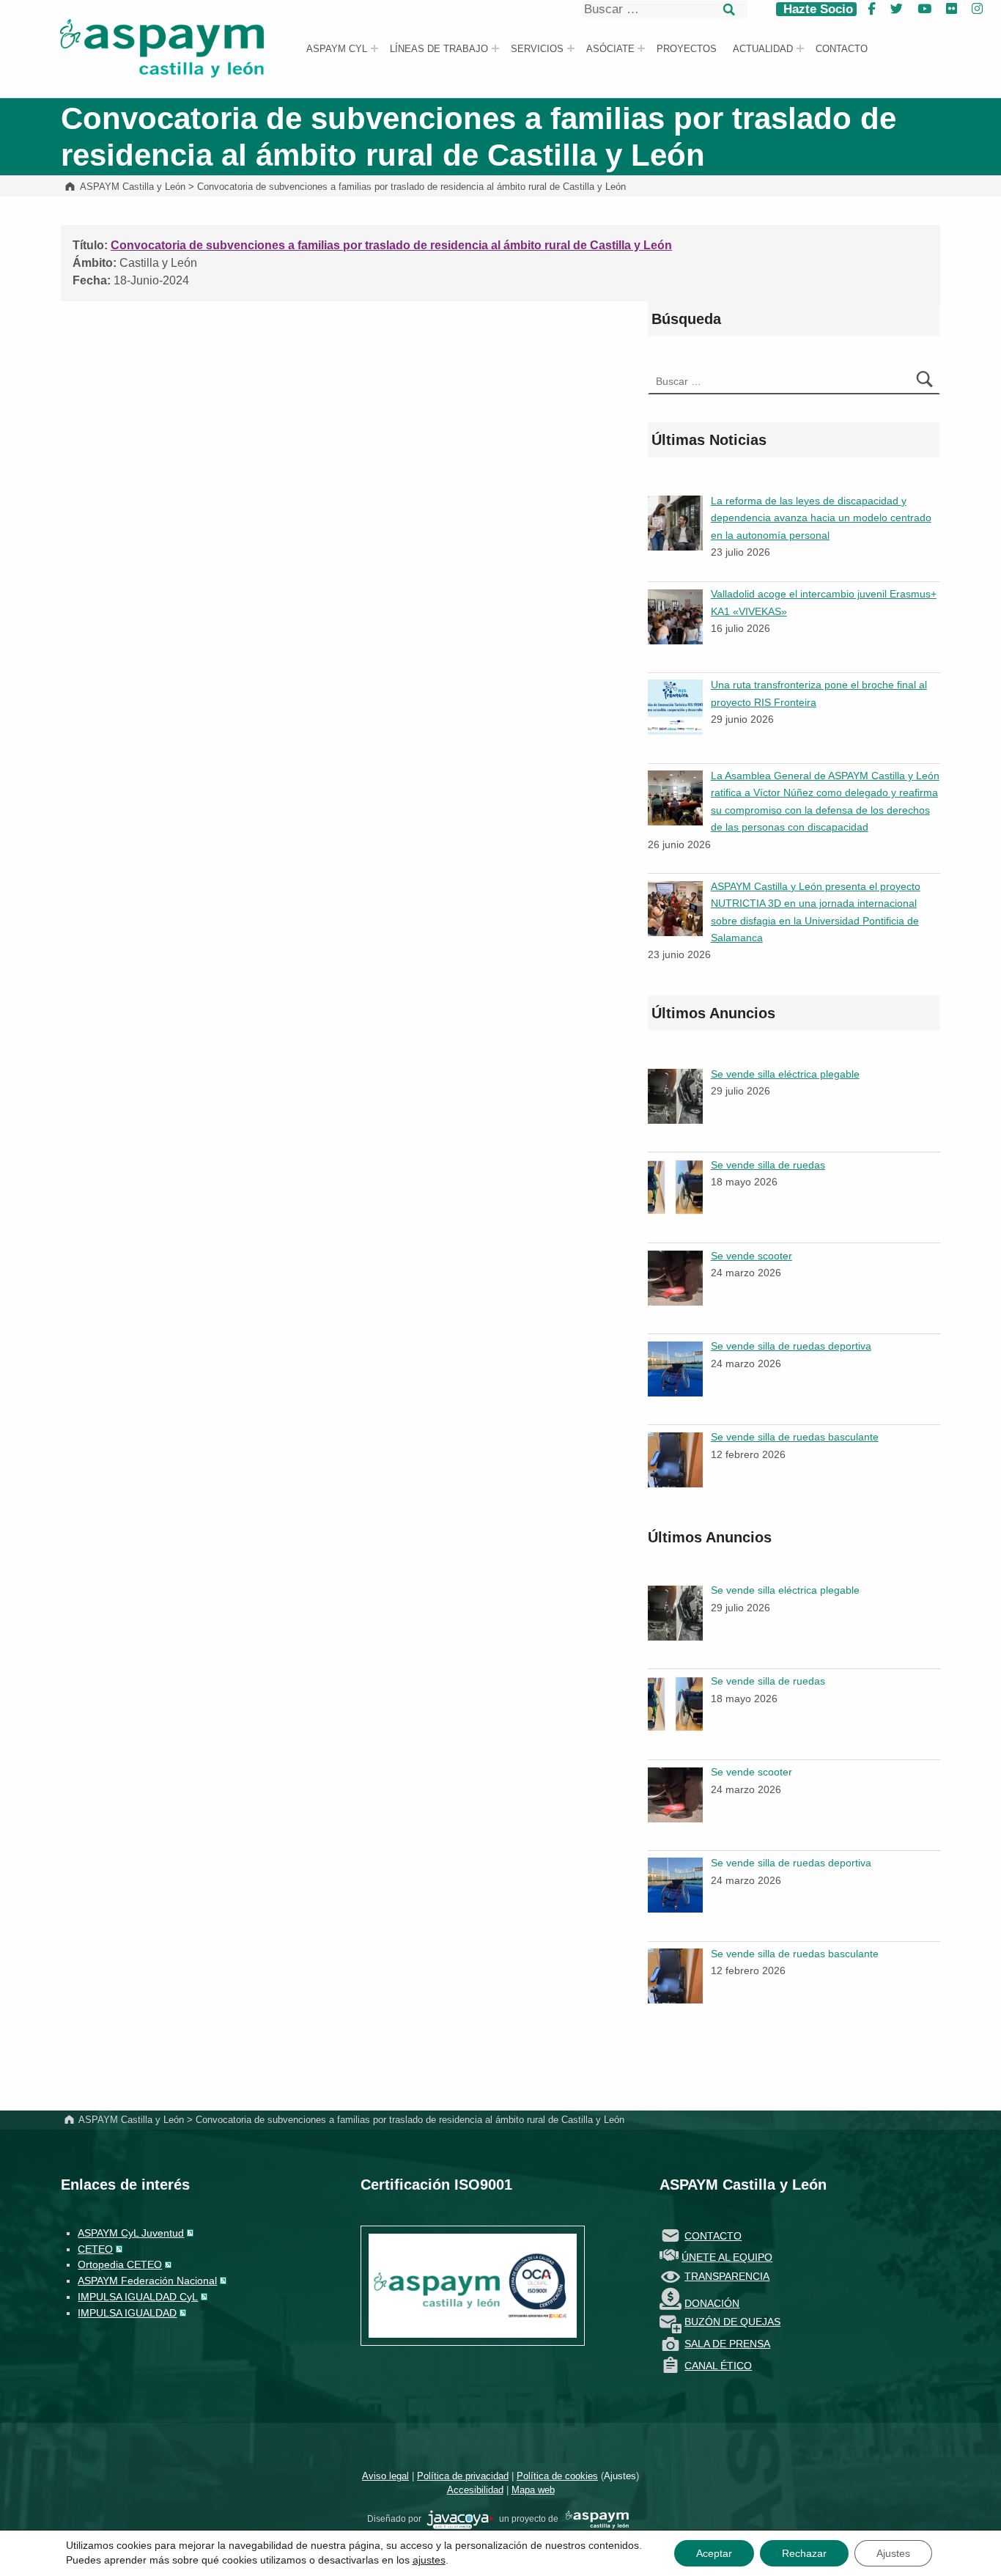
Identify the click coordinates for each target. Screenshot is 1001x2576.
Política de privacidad (463, 2476)
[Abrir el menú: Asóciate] (641, 48)
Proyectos (687, 49)
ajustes (429, 2560)
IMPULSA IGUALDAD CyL (138, 2297)
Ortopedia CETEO (120, 2264)
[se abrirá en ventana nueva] (460, 2519)
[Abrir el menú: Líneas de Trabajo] (495, 48)
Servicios (537, 49)
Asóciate (610, 49)
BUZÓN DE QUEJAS (732, 2322)
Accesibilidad (475, 2490)
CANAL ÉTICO (718, 2366)
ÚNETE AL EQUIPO (727, 2257)
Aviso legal (385, 2476)
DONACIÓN (712, 2303)
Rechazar (804, 2553)
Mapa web (533, 2490)
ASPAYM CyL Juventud (131, 2233)
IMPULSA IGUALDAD (127, 2313)
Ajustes (620, 2476)
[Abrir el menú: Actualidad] (800, 48)
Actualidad (763, 49)
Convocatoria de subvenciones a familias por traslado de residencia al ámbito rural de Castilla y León (391, 245)
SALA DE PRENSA (727, 2344)
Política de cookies (557, 2476)
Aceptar (714, 2553)
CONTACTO (713, 2236)
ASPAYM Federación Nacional (147, 2281)
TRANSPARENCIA (727, 2276)
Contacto (842, 49)
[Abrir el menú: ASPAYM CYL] (374, 48)
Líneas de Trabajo (439, 49)
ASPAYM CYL (337, 49)
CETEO (95, 2249)
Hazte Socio (816, 9)
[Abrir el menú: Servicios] (571, 48)
